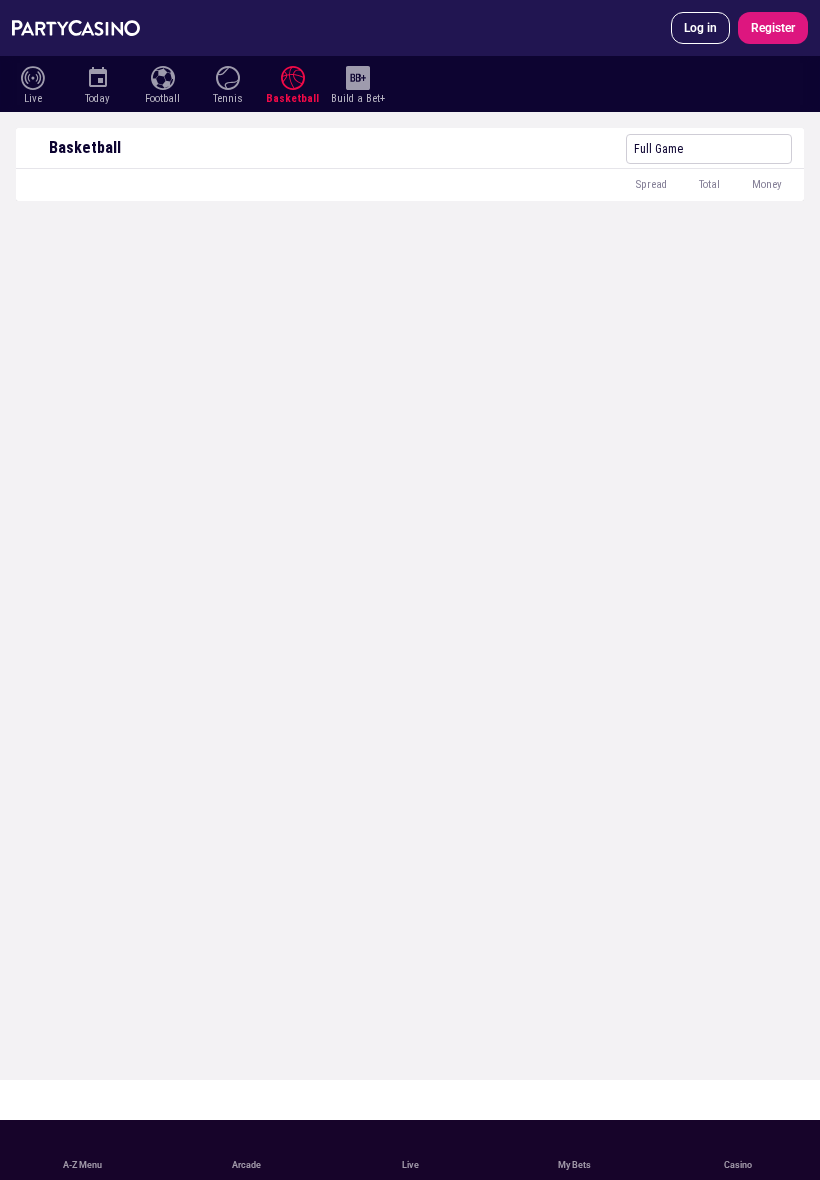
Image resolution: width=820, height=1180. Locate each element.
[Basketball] (292, 76)
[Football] (162, 76)
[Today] (97, 76)
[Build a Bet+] (357, 76)
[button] (410, 185)
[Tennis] (227, 76)
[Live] (32, 76)
